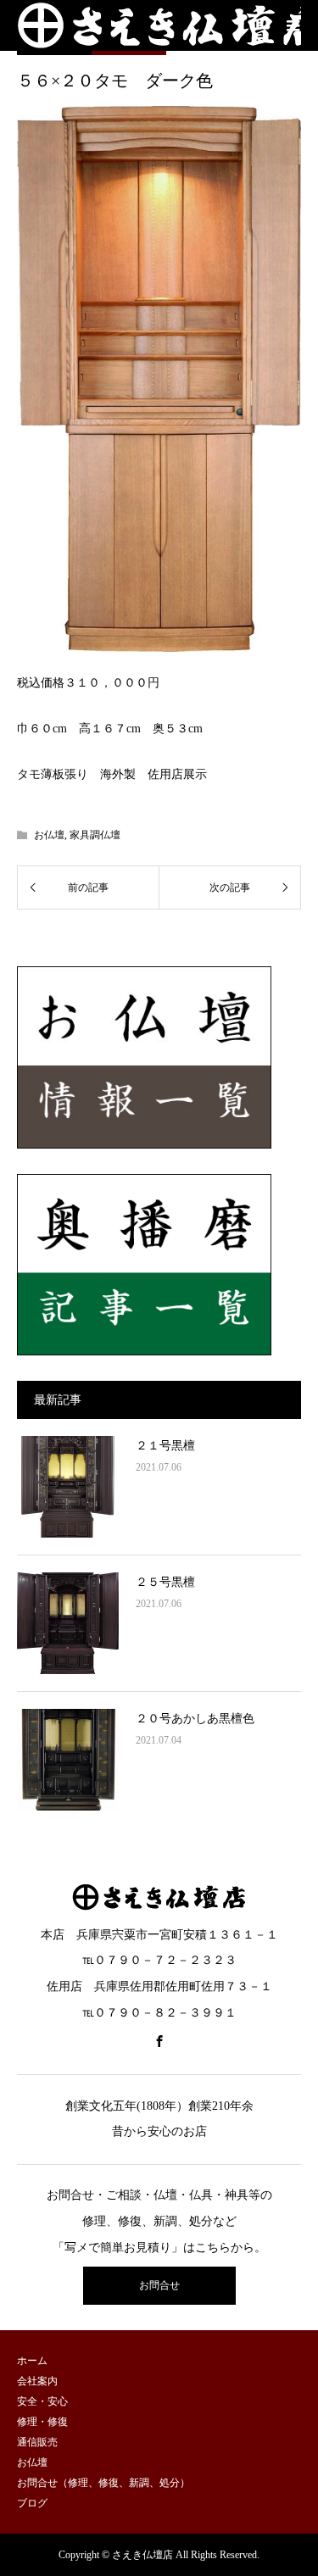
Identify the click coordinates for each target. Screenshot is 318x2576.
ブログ (32, 2503)
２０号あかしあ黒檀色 (195, 1719)
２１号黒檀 (165, 1446)
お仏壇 (49, 835)
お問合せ (159, 2285)
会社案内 (37, 2381)
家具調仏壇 (95, 835)
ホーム (32, 2361)
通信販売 (37, 2442)
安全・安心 (42, 2401)
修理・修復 (42, 2422)
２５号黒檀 (165, 1582)
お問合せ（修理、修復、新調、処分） (103, 2483)
